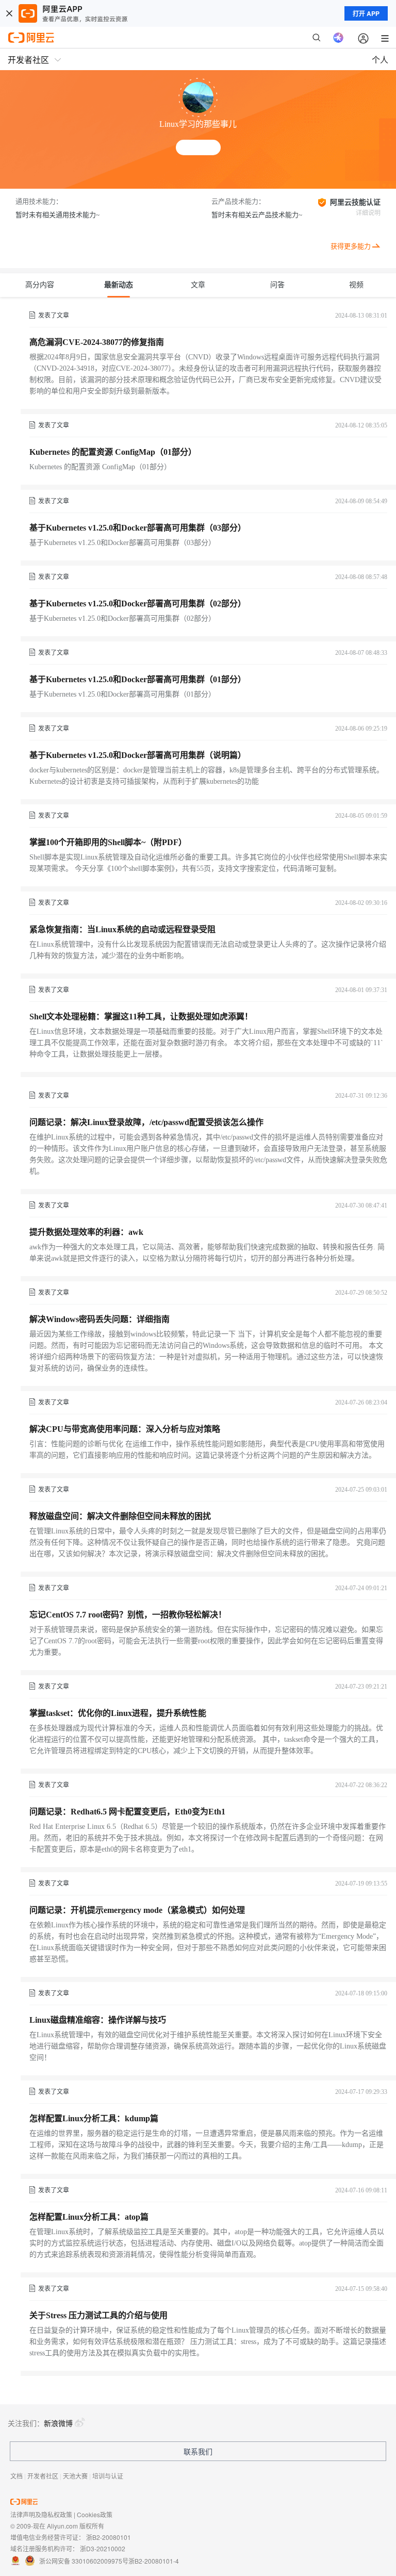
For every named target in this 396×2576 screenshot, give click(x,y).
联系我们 (198, 2451)
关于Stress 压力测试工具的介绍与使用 (98, 2315)
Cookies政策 (95, 2514)
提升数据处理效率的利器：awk (86, 1232)
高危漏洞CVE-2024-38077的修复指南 (97, 342)
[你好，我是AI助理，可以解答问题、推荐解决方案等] (338, 38)
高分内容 (40, 285)
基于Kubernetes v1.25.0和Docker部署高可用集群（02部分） (138, 604)
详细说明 (368, 213)
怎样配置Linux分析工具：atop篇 (89, 2217)
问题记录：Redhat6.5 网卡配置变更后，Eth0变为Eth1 (127, 1812)
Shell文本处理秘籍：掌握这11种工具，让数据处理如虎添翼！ (141, 1017)
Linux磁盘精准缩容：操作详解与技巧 (98, 2020)
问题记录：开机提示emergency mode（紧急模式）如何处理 (137, 1910)
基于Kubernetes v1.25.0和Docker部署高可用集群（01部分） (138, 679)
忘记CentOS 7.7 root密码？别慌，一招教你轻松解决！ (128, 1615)
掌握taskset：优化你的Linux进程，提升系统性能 (118, 1713)
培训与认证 (108, 2476)
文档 (16, 2476)
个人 (380, 60)
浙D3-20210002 (103, 2548)
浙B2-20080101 (109, 2537)
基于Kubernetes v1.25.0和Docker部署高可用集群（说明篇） (138, 755)
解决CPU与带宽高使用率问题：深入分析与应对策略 (125, 1429)
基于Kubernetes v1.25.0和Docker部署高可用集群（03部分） (138, 528)
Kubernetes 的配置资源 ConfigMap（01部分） (113, 452)
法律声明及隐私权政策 (41, 2514)
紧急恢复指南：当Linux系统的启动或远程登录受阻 (122, 929)
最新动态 (119, 285)
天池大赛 (75, 2476)
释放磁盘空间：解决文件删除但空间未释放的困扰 (120, 1516)
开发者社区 (43, 2476)
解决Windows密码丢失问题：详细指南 (100, 1319)
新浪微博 (58, 2423)
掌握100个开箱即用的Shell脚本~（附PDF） (108, 842)
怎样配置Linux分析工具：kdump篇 (94, 2118)
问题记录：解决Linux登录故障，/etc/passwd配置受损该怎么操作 (146, 1122)
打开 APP (366, 13)
